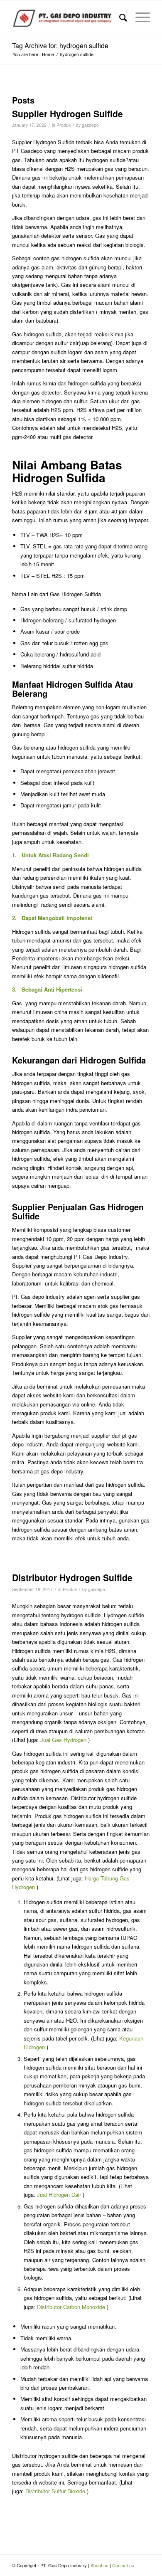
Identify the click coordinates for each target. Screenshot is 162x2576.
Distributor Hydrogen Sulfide (72, 1577)
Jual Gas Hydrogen (63, 1740)
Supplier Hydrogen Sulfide (67, 114)
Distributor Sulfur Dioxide (55, 2491)
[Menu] (139, 17)
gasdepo (90, 125)
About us (99, 2565)
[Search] (119, 17)
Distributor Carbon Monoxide (71, 2307)
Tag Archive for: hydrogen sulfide (60, 46)
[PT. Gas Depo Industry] (67, 17)
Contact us (123, 2565)
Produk (64, 125)
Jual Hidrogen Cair (59, 2195)
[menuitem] (119, 17)
